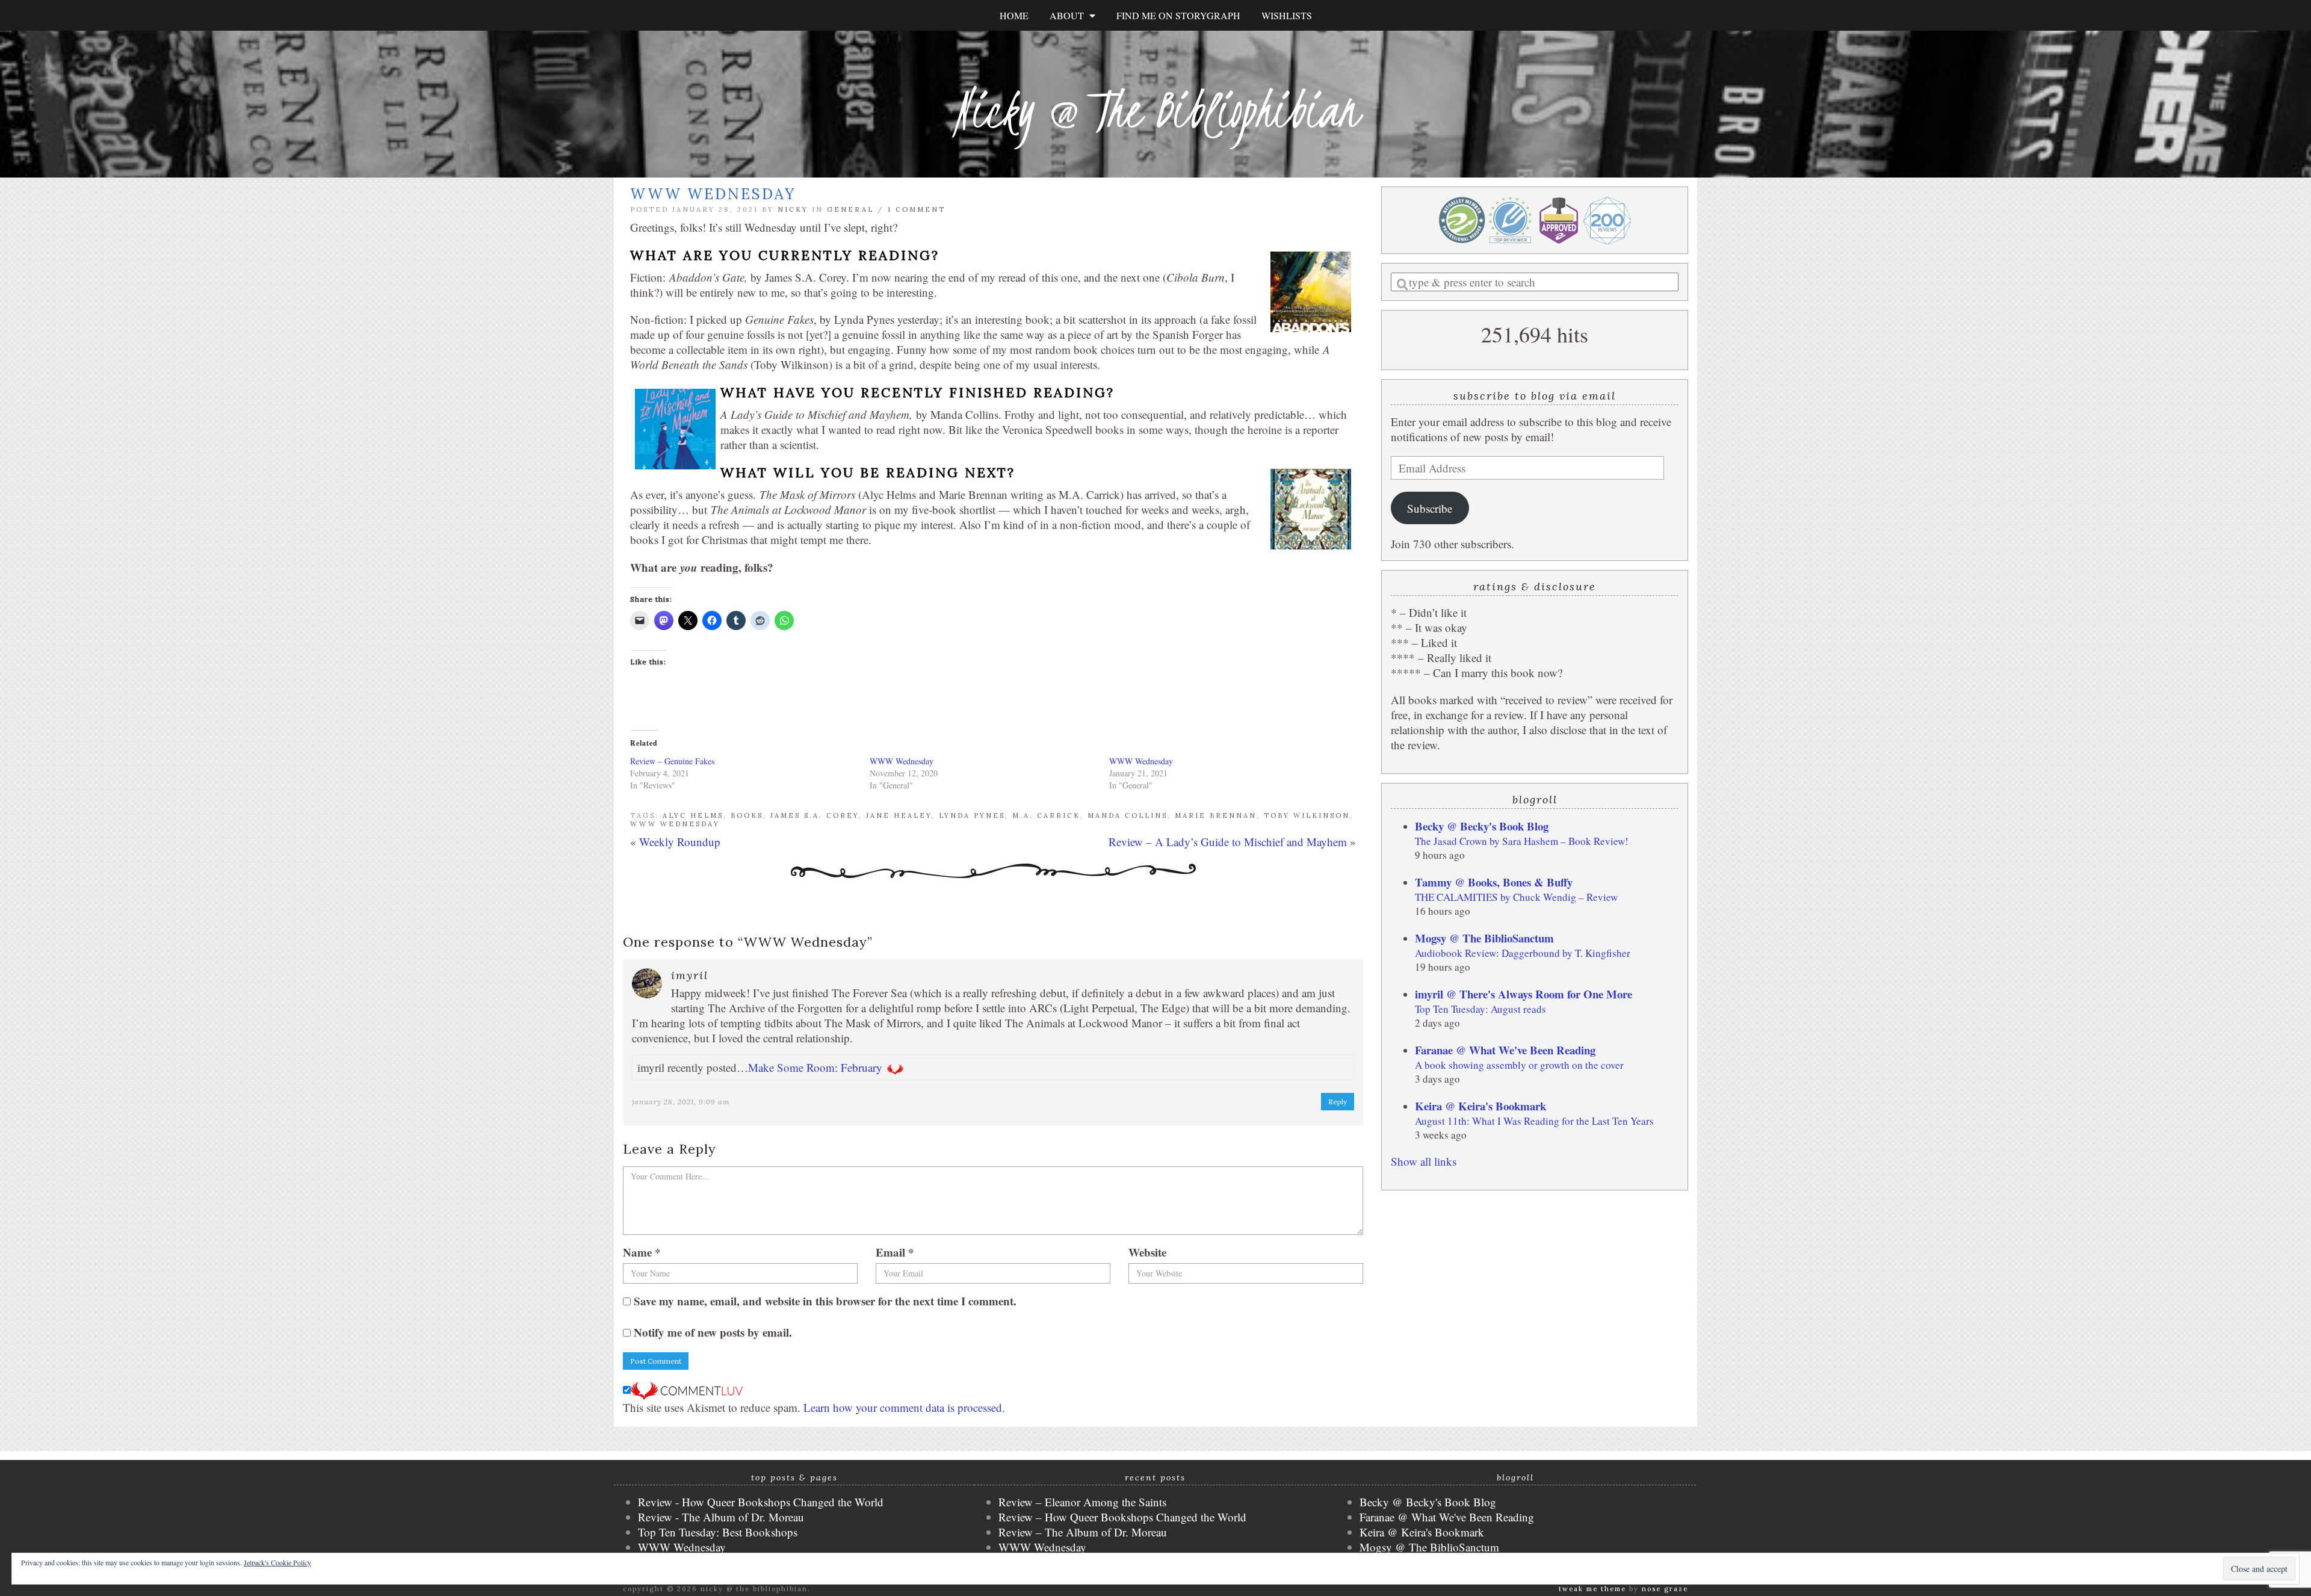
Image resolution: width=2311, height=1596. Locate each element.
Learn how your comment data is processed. (904, 1407)
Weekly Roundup (680, 842)
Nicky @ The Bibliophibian (1155, 110)
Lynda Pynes (972, 815)
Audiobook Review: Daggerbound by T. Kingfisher (1523, 953)
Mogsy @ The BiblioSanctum (1484, 938)
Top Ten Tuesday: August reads (1480, 1009)
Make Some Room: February (815, 1067)
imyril (690, 975)
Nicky (793, 209)
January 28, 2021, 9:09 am (681, 1102)
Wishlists (1287, 15)
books (747, 815)
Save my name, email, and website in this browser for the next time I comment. (825, 1301)
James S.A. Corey (815, 815)
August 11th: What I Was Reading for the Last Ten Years (1534, 1121)
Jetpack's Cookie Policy (277, 1562)
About (1069, 15)
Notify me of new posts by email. (713, 1332)
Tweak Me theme (1592, 1589)
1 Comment (917, 209)
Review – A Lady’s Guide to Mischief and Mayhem (1228, 842)
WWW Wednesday (902, 761)
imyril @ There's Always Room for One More (1524, 994)
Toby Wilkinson (1307, 815)
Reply (1338, 1102)
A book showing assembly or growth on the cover (1519, 1065)
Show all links (1424, 1161)
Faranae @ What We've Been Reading (1505, 1050)
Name (642, 1252)
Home (1014, 15)
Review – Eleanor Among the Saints (1082, 1502)
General (850, 209)
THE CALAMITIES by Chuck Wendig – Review (1516, 897)
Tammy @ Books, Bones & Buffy (1494, 882)
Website (1147, 1252)
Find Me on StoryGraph (1178, 15)
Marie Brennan (1216, 815)
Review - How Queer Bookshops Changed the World (761, 1502)
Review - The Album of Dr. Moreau (721, 1517)
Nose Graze (1665, 1589)
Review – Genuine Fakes (672, 761)
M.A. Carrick (1046, 815)
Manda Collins (1128, 815)
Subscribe (1430, 508)
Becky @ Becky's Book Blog (1482, 826)
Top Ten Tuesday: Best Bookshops (718, 1532)
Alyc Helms (693, 815)
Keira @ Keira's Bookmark (1480, 1106)
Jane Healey (899, 815)
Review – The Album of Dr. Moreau (1083, 1532)
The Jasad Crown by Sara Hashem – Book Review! (1522, 841)
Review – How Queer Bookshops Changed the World (1122, 1517)
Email (895, 1252)
